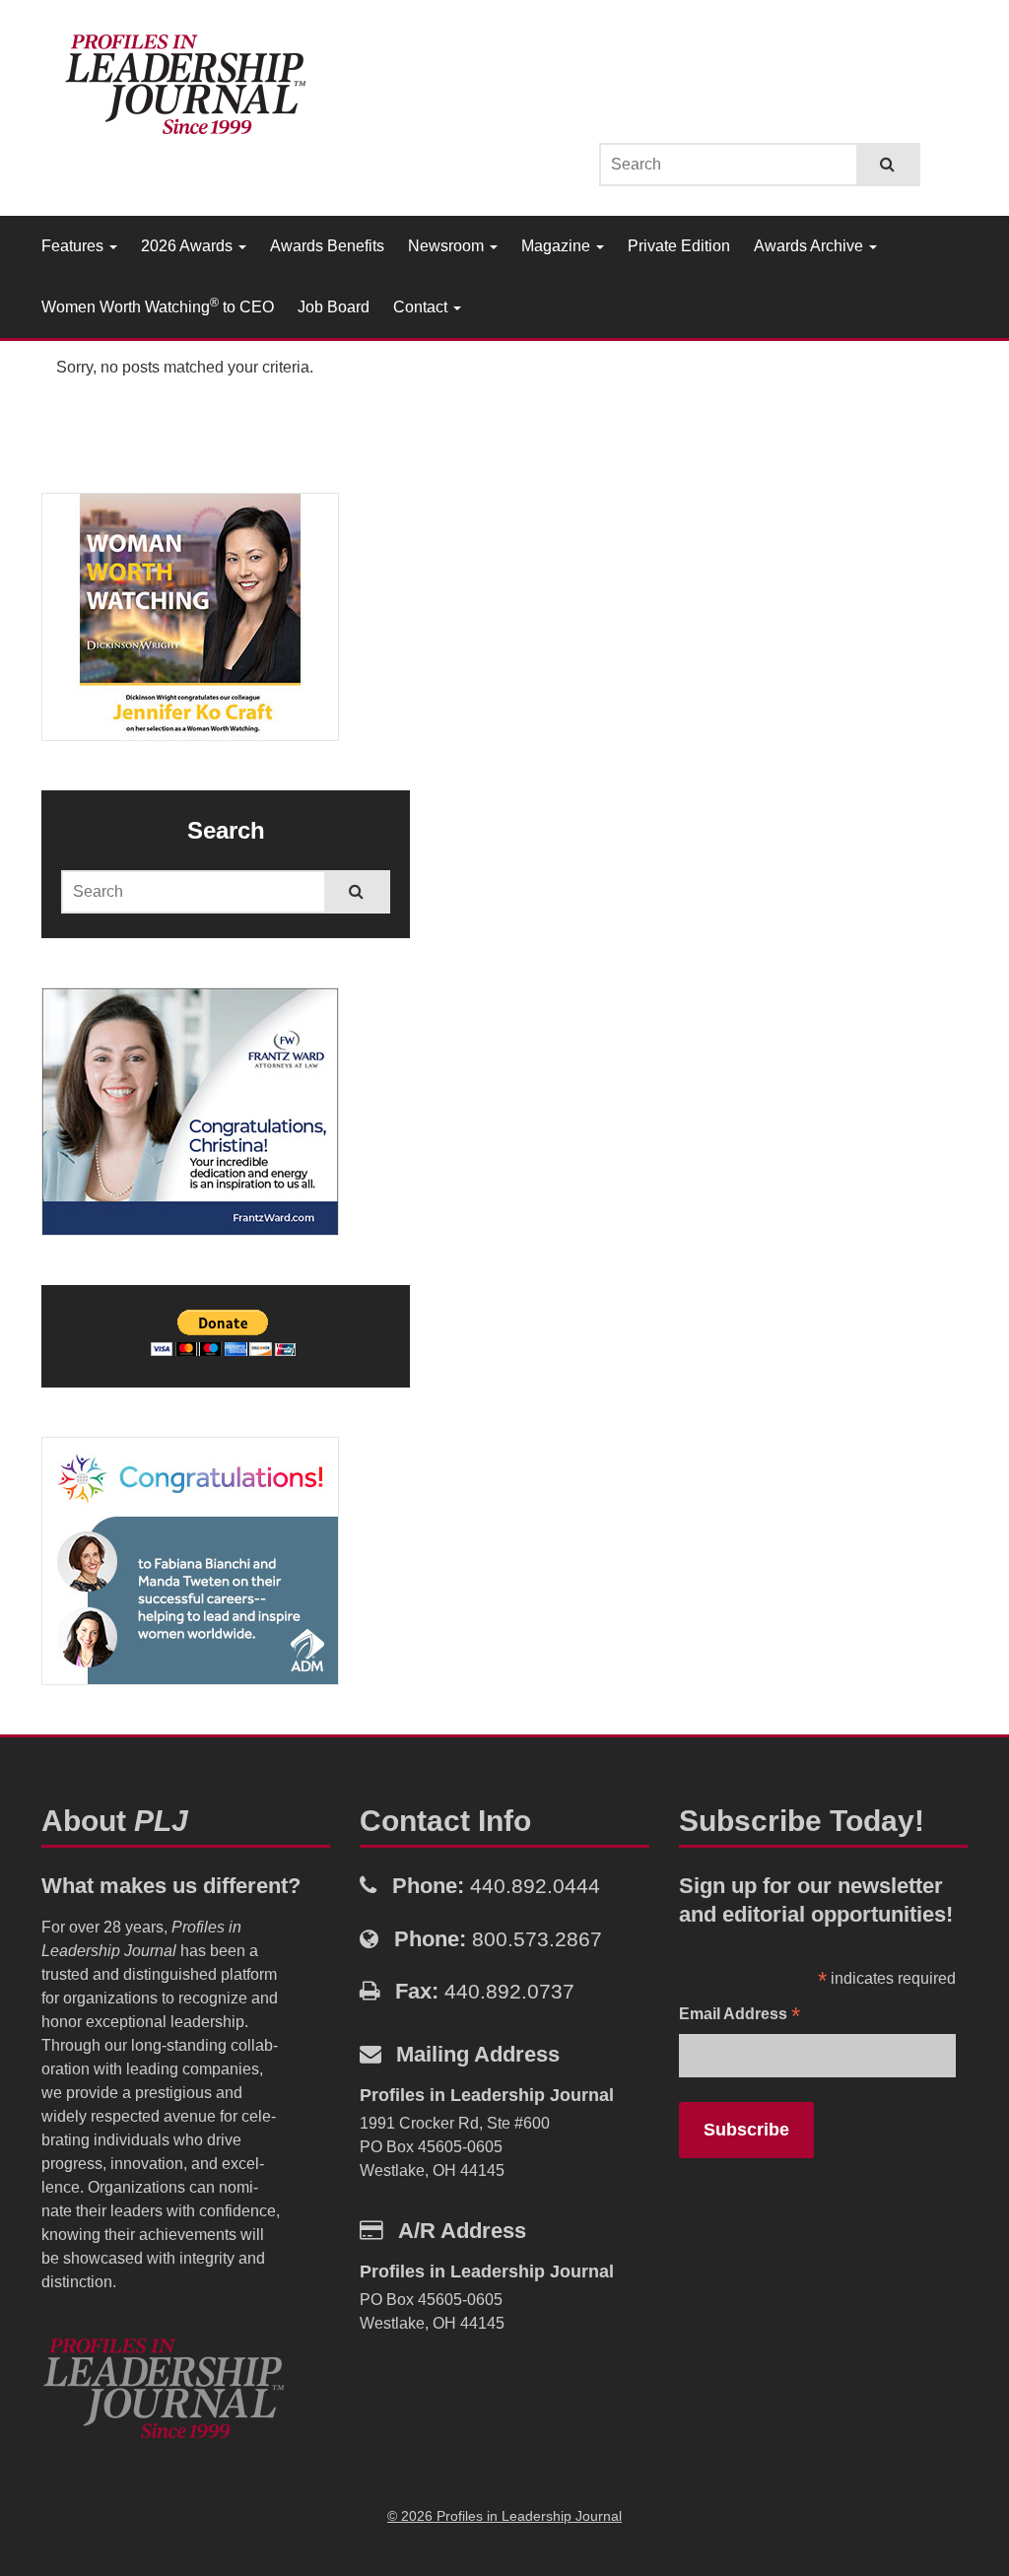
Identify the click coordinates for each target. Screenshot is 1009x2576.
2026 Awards (189, 246)
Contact (422, 307)
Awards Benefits (327, 246)
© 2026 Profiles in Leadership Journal (504, 2516)
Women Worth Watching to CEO (158, 305)
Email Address (740, 2016)
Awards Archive (810, 246)
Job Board (334, 307)
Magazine (558, 246)
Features (74, 246)
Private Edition (679, 246)
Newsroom (448, 246)
